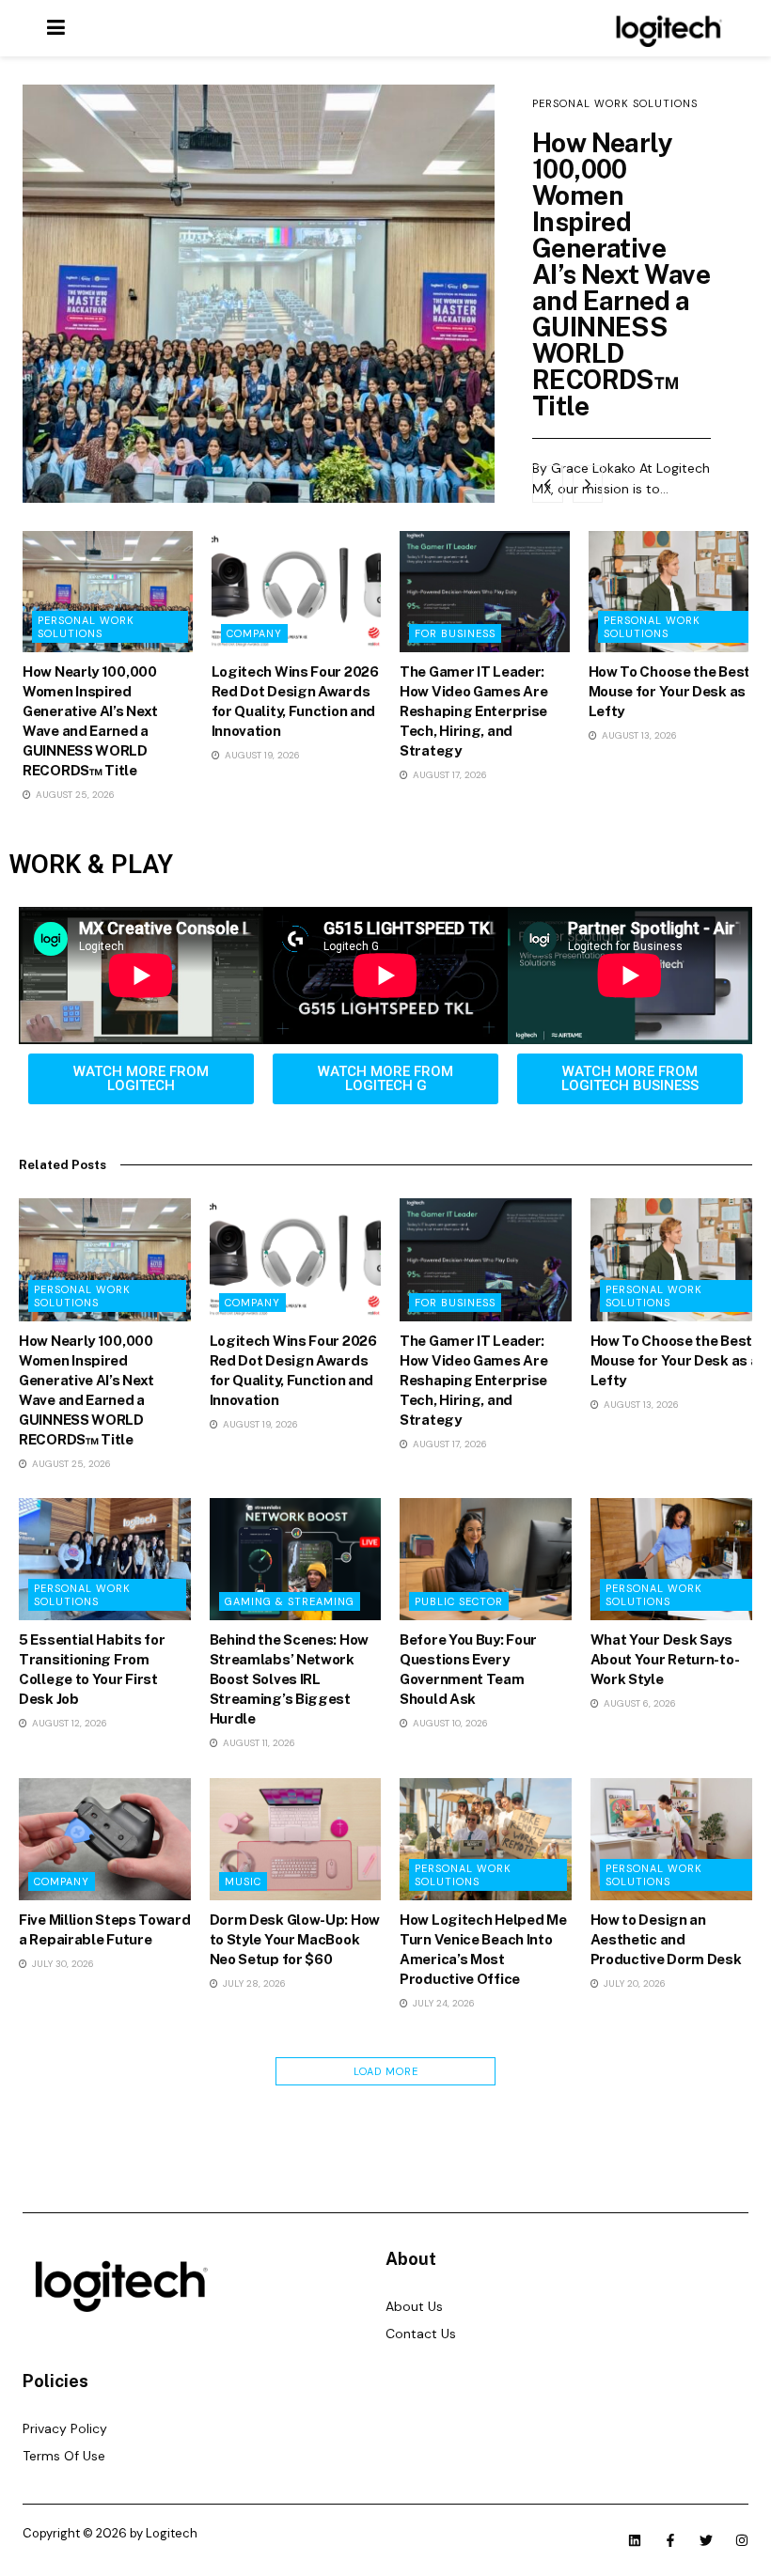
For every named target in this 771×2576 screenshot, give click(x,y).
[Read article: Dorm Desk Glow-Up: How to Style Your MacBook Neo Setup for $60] (296, 1839)
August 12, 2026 (68, 1723)
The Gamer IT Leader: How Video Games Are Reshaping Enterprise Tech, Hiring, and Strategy (473, 711)
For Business (455, 633)
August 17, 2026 (448, 775)
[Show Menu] (56, 28)
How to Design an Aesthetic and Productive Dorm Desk (666, 1939)
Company (254, 633)
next (588, 484)
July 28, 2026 (253, 1983)
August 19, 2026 (261, 755)
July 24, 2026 (442, 2003)
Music (243, 1881)
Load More (386, 2071)
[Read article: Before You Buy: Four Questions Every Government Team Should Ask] (486, 1559)
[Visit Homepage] (666, 28)
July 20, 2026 (633, 1983)
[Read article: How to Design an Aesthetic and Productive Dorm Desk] (677, 1839)
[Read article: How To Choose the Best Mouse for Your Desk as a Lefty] (674, 592)
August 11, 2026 (258, 1743)
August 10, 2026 (449, 1723)
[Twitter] (706, 2540)
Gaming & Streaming (290, 1601)
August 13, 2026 (638, 735)
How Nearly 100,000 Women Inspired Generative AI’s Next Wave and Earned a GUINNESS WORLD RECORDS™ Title (621, 274)
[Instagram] (742, 2540)
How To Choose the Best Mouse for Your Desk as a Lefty (673, 691)
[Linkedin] (635, 2540)
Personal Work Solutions (615, 103)
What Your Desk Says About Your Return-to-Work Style (665, 1659)
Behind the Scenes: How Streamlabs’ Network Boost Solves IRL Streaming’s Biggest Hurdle (289, 1679)
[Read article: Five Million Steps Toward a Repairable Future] (105, 1839)
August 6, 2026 (638, 1703)
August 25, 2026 (74, 795)
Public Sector (459, 1601)
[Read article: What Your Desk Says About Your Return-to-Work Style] (677, 1559)
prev (548, 484)
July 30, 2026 (62, 1964)
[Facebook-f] (670, 2540)
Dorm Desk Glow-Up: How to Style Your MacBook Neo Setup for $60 (295, 1939)
